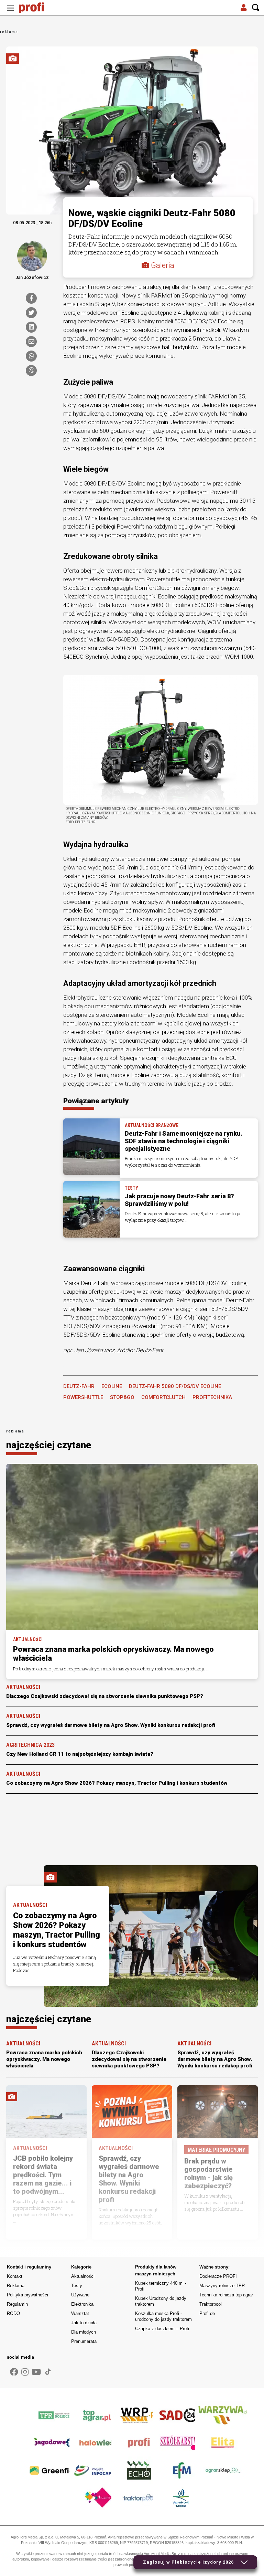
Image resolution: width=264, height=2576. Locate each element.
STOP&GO (122, 1397)
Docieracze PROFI (218, 2276)
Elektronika (82, 2304)
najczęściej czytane (49, 1445)
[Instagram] (25, 2372)
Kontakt (15, 2276)
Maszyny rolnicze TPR (222, 2286)
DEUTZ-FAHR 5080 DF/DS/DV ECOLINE (175, 1386)
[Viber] (31, 371)
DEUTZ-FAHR (79, 1386)
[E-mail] (31, 342)
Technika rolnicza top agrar (226, 2295)
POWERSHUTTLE (83, 1397)
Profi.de (207, 2313)
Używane (80, 2295)
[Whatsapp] (31, 356)
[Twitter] (31, 313)
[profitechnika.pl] (36, 8)
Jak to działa (84, 2323)
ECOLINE (112, 1386)
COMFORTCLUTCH (163, 1397)
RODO (13, 2313)
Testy (77, 2286)
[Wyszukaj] (256, 8)
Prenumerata (84, 2341)
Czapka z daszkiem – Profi (162, 2329)
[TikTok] (48, 2372)
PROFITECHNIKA (212, 1397)
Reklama (16, 2286)
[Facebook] (31, 298)
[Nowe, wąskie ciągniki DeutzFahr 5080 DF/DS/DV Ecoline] (161, 739)
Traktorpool (211, 2304)
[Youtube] (36, 2372)
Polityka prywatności (27, 2295)
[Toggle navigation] (10, 8)
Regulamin (17, 2304)
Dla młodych (84, 2332)
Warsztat (80, 2313)
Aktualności (83, 2276)
